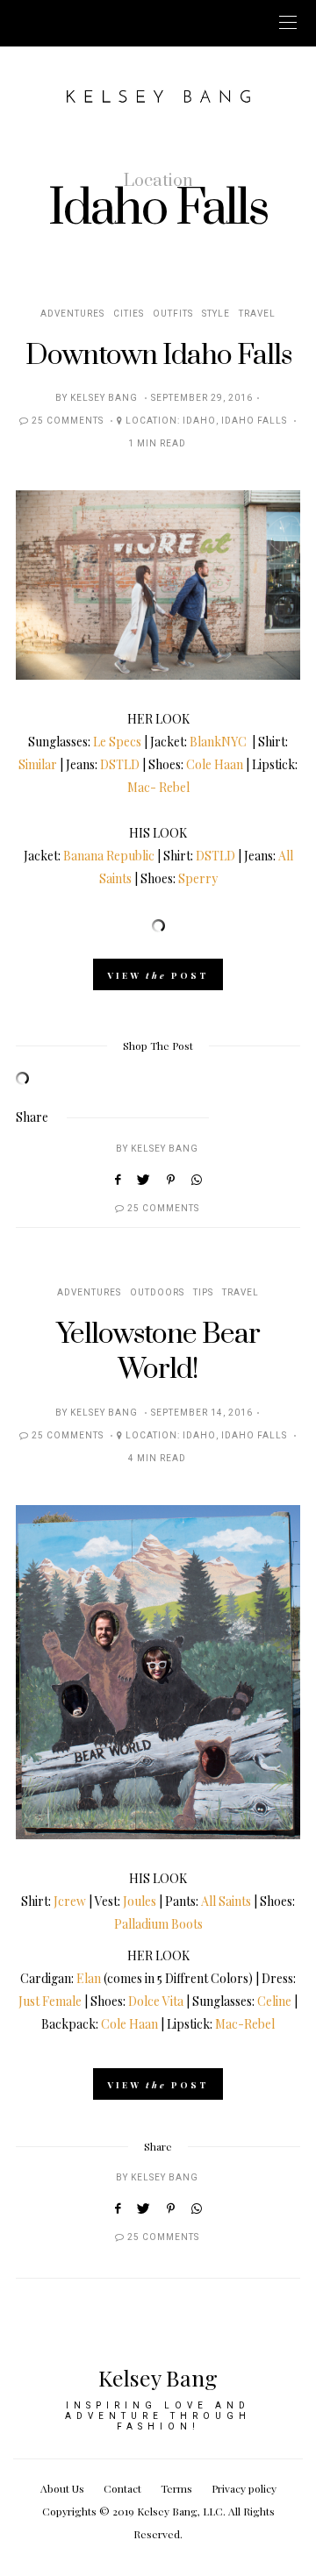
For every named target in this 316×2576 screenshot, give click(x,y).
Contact (122, 2488)
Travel (257, 314)
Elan (89, 1978)
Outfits (173, 314)
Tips (203, 1293)
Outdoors (157, 1293)
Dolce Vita (156, 2001)
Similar (38, 764)
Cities (129, 314)
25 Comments (68, 421)
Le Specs (117, 742)
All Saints (226, 1901)
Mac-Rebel (245, 2024)
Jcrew (70, 1901)
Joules (140, 1901)
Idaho (199, 421)
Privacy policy (244, 2488)
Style (216, 314)
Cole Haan (215, 764)
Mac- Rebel (158, 787)
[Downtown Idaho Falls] (158, 585)
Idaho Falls (254, 421)
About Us (62, 2488)
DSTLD (120, 764)
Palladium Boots (158, 1924)
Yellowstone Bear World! (158, 1352)
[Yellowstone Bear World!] (158, 1672)
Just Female (50, 2001)
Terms (176, 2488)
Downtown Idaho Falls (158, 356)
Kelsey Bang (104, 398)
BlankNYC (218, 742)
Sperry (198, 878)
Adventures (72, 314)
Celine (274, 2001)
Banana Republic (109, 856)
